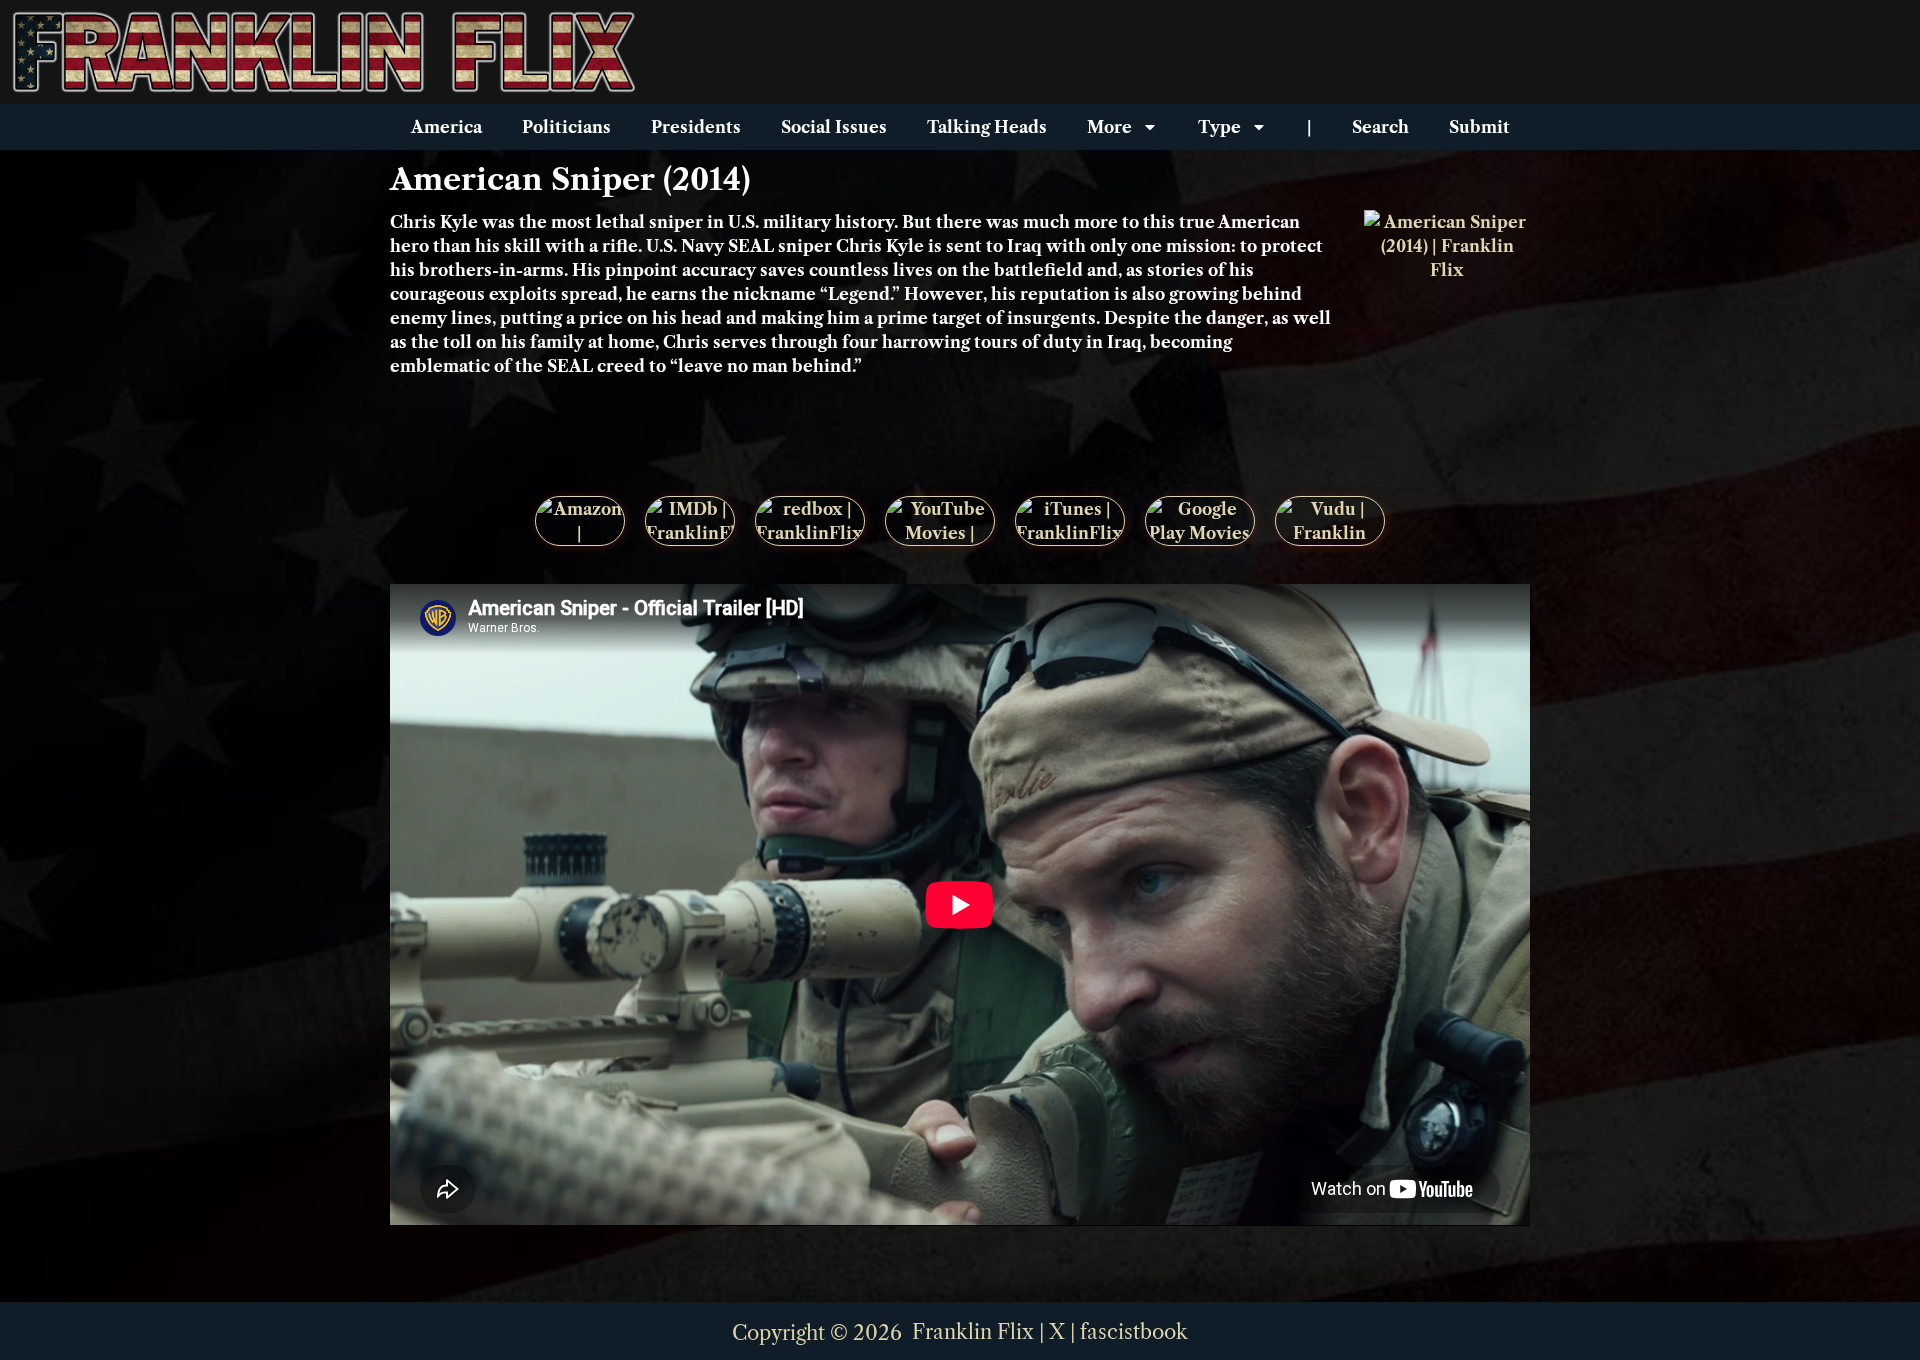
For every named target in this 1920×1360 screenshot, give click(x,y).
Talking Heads (987, 127)
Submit (1479, 127)
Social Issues (834, 127)
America (446, 127)
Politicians (566, 127)
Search (1380, 127)
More (1109, 127)
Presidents (696, 127)
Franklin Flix (973, 1332)
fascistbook (1134, 1332)
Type (1219, 127)
